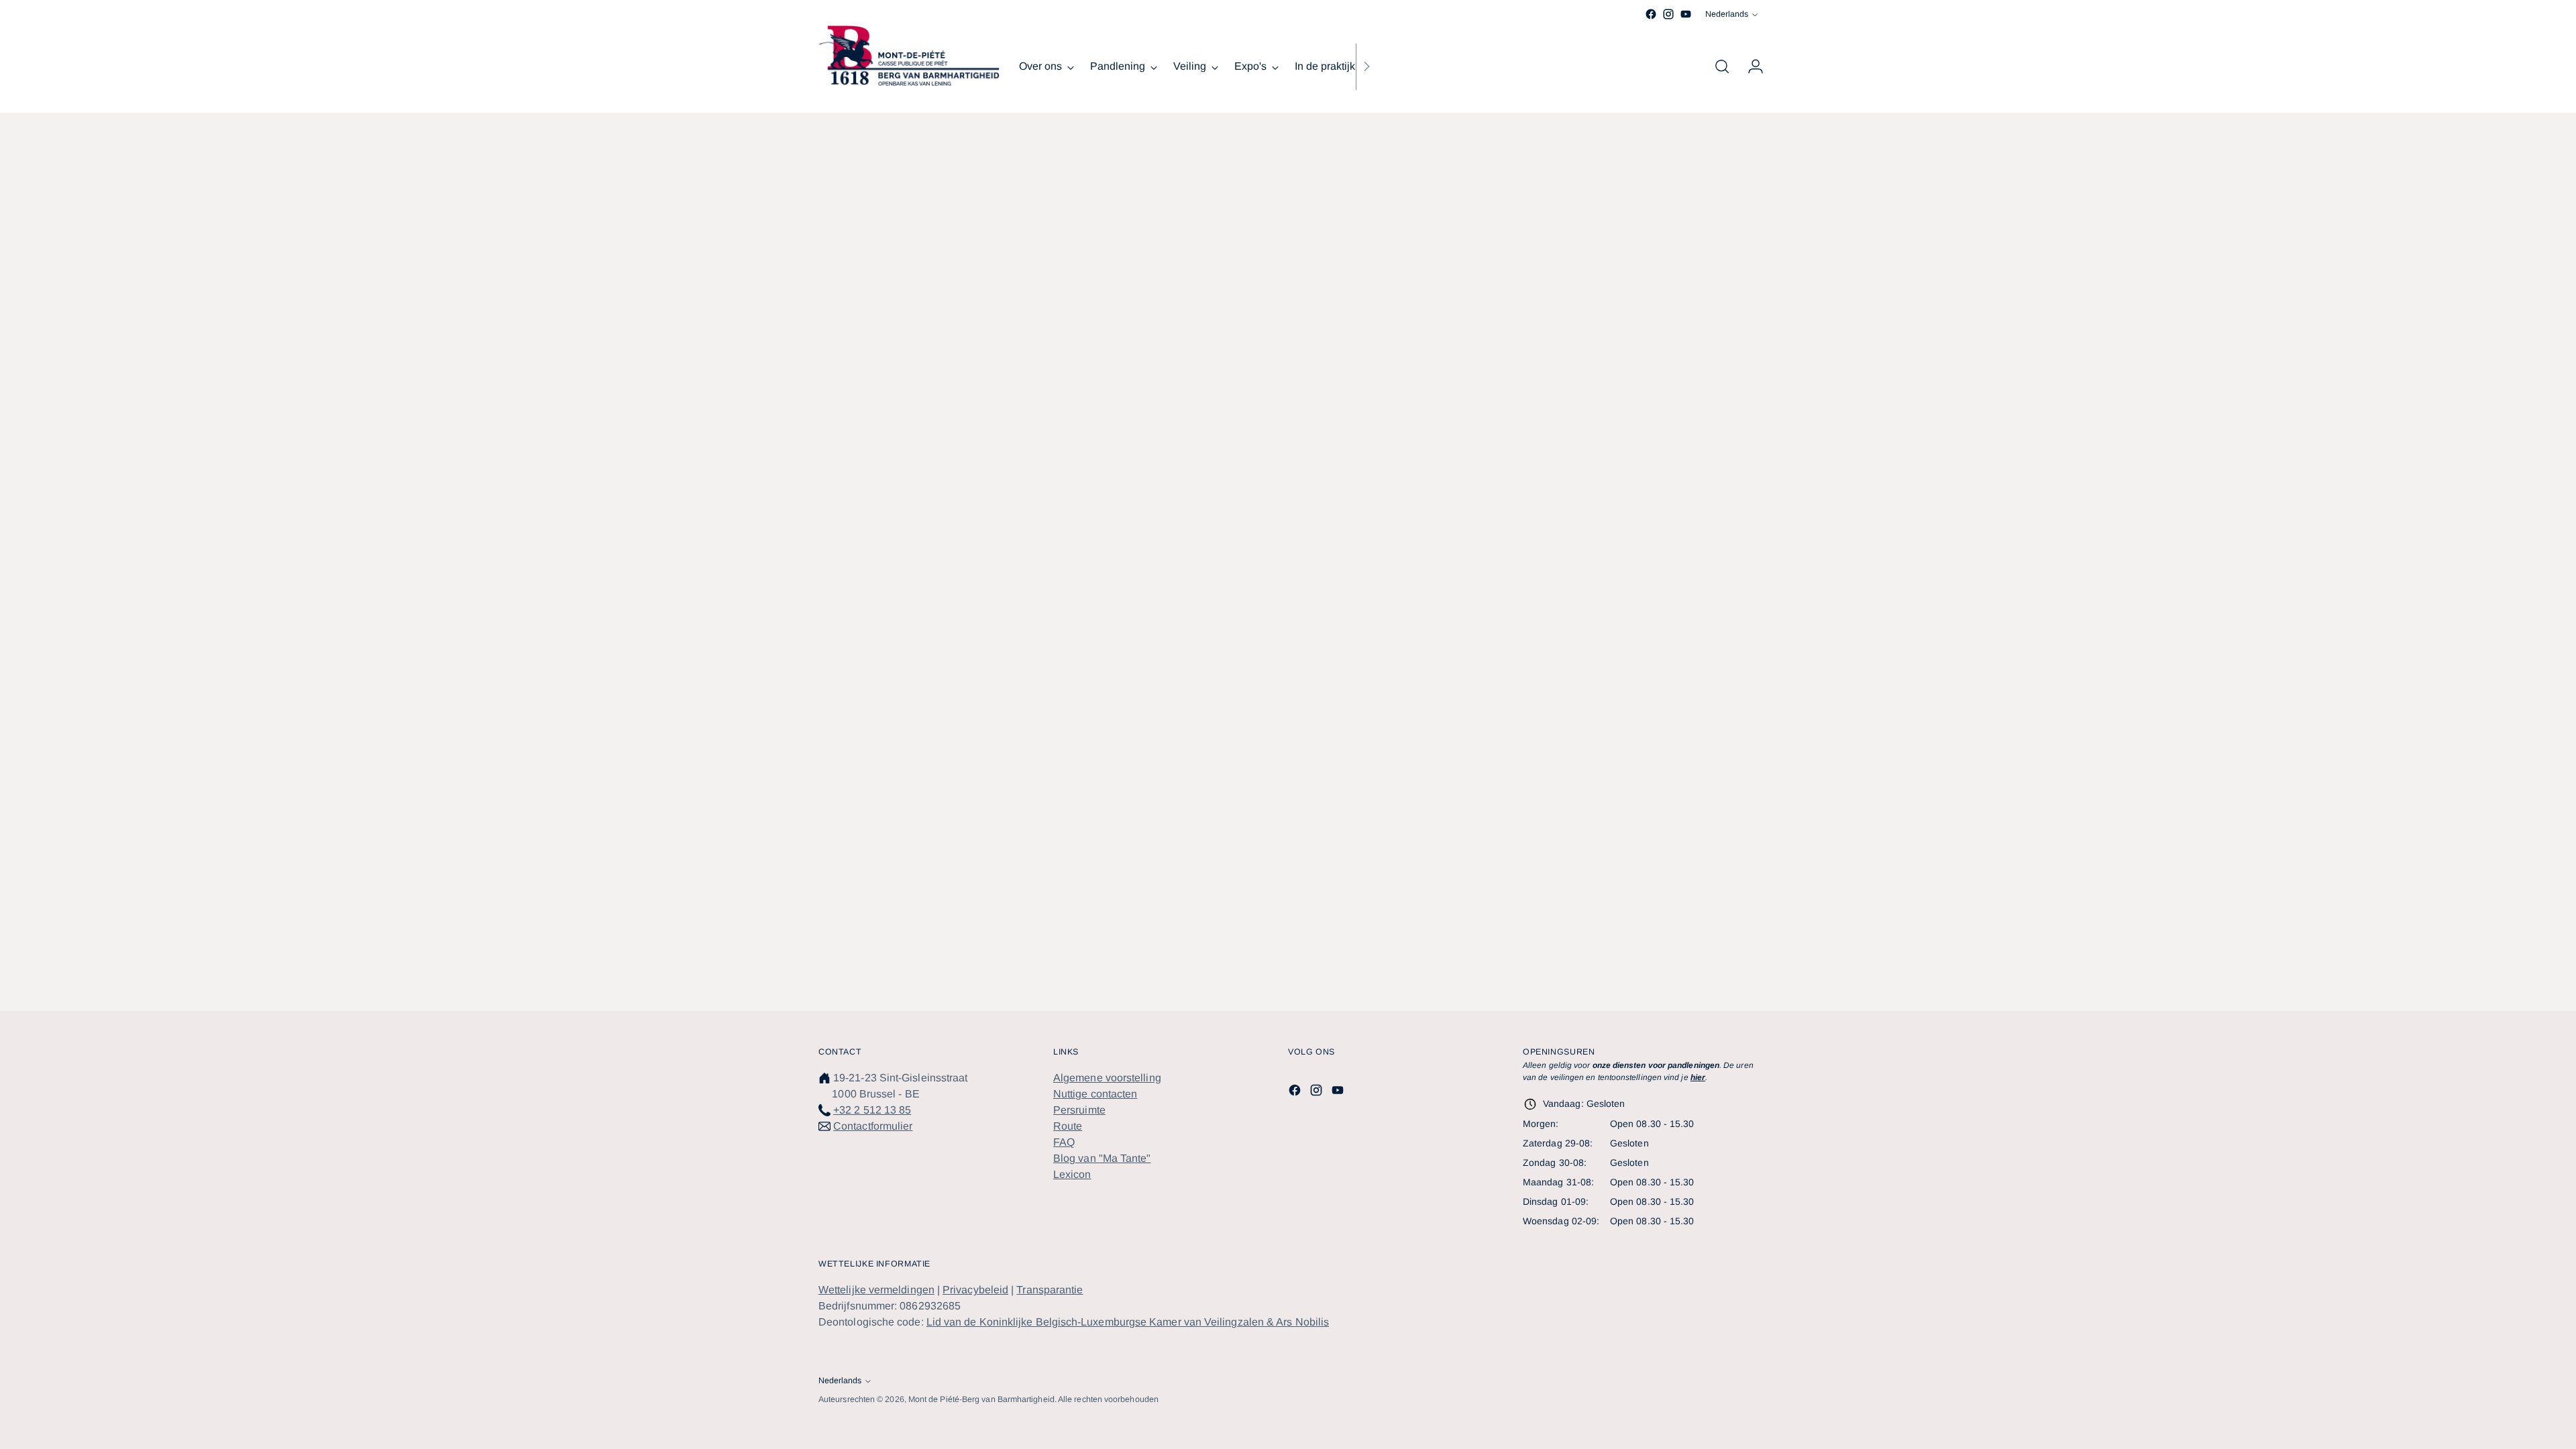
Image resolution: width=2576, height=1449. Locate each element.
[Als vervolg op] (1366, 66)
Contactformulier (873, 1126)
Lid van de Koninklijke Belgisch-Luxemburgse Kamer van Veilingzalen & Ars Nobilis (1128, 1322)
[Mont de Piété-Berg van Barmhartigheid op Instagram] (1668, 14)
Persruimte (1079, 1110)
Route (1068, 1126)
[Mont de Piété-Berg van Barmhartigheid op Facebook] (1651, 14)
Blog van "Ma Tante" (1102, 1158)
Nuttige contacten (1095, 1094)
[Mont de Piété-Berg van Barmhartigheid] (909, 56)
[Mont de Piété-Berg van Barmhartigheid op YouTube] (1686, 14)
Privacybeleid (975, 1290)
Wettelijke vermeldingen (876, 1290)
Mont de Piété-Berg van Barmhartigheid (981, 1399)
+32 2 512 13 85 (872, 1110)
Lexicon (1072, 1174)
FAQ (1064, 1142)
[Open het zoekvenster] (1722, 66)
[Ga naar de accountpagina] (1750, 66)
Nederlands (1727, 14)
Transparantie (1050, 1290)
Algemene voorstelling (1107, 1078)
